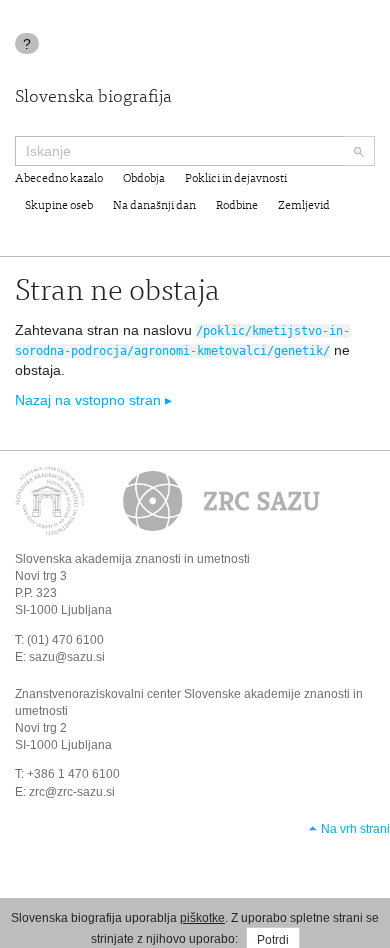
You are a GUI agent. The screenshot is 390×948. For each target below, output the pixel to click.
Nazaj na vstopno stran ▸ (93, 400)
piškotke (202, 918)
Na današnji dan (154, 206)
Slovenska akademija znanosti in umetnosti (132, 559)
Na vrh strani (355, 829)
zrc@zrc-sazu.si (72, 792)
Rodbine (237, 206)
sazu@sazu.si (67, 657)
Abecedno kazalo (59, 179)
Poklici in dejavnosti (236, 179)
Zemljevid (304, 206)
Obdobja (144, 179)
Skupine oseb (59, 206)
